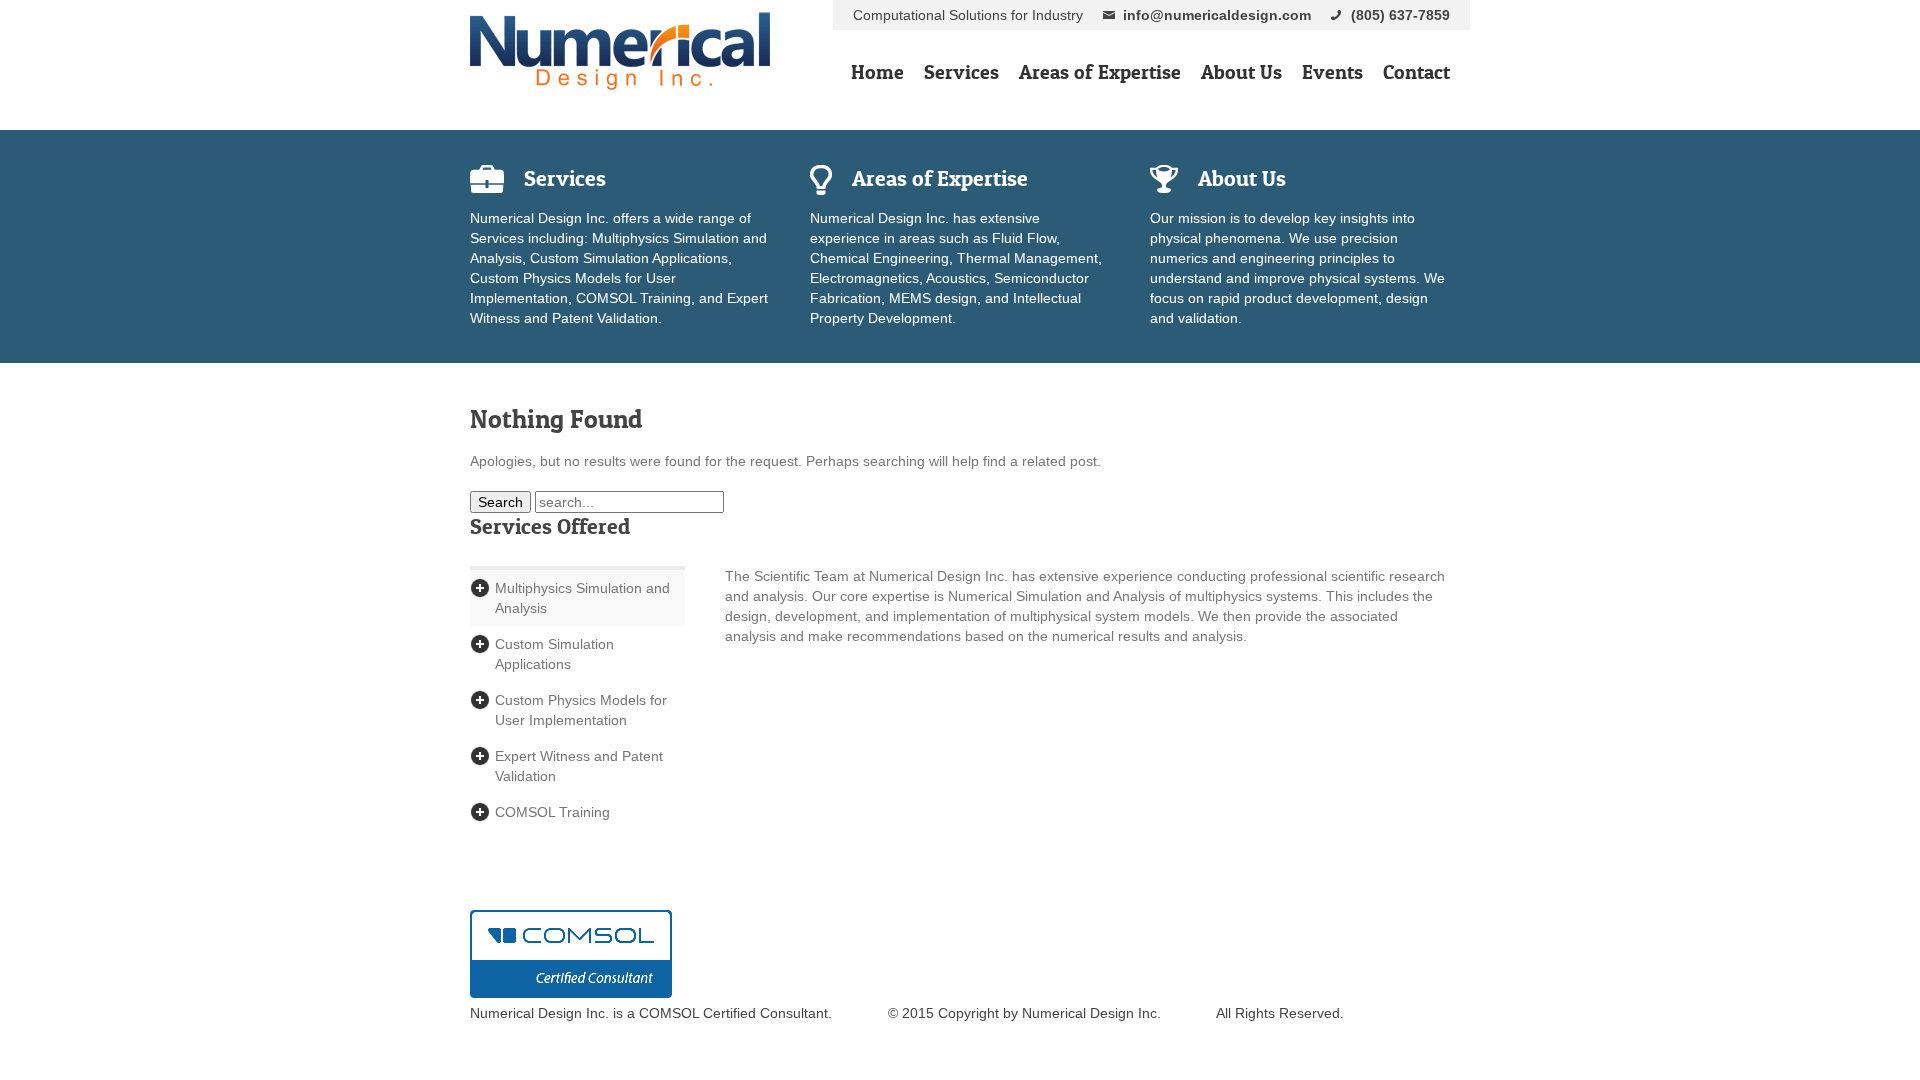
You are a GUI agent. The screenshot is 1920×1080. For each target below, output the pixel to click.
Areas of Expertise (1100, 72)
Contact (1416, 72)
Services (961, 72)
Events (1332, 72)
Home (877, 72)
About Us (1241, 72)
